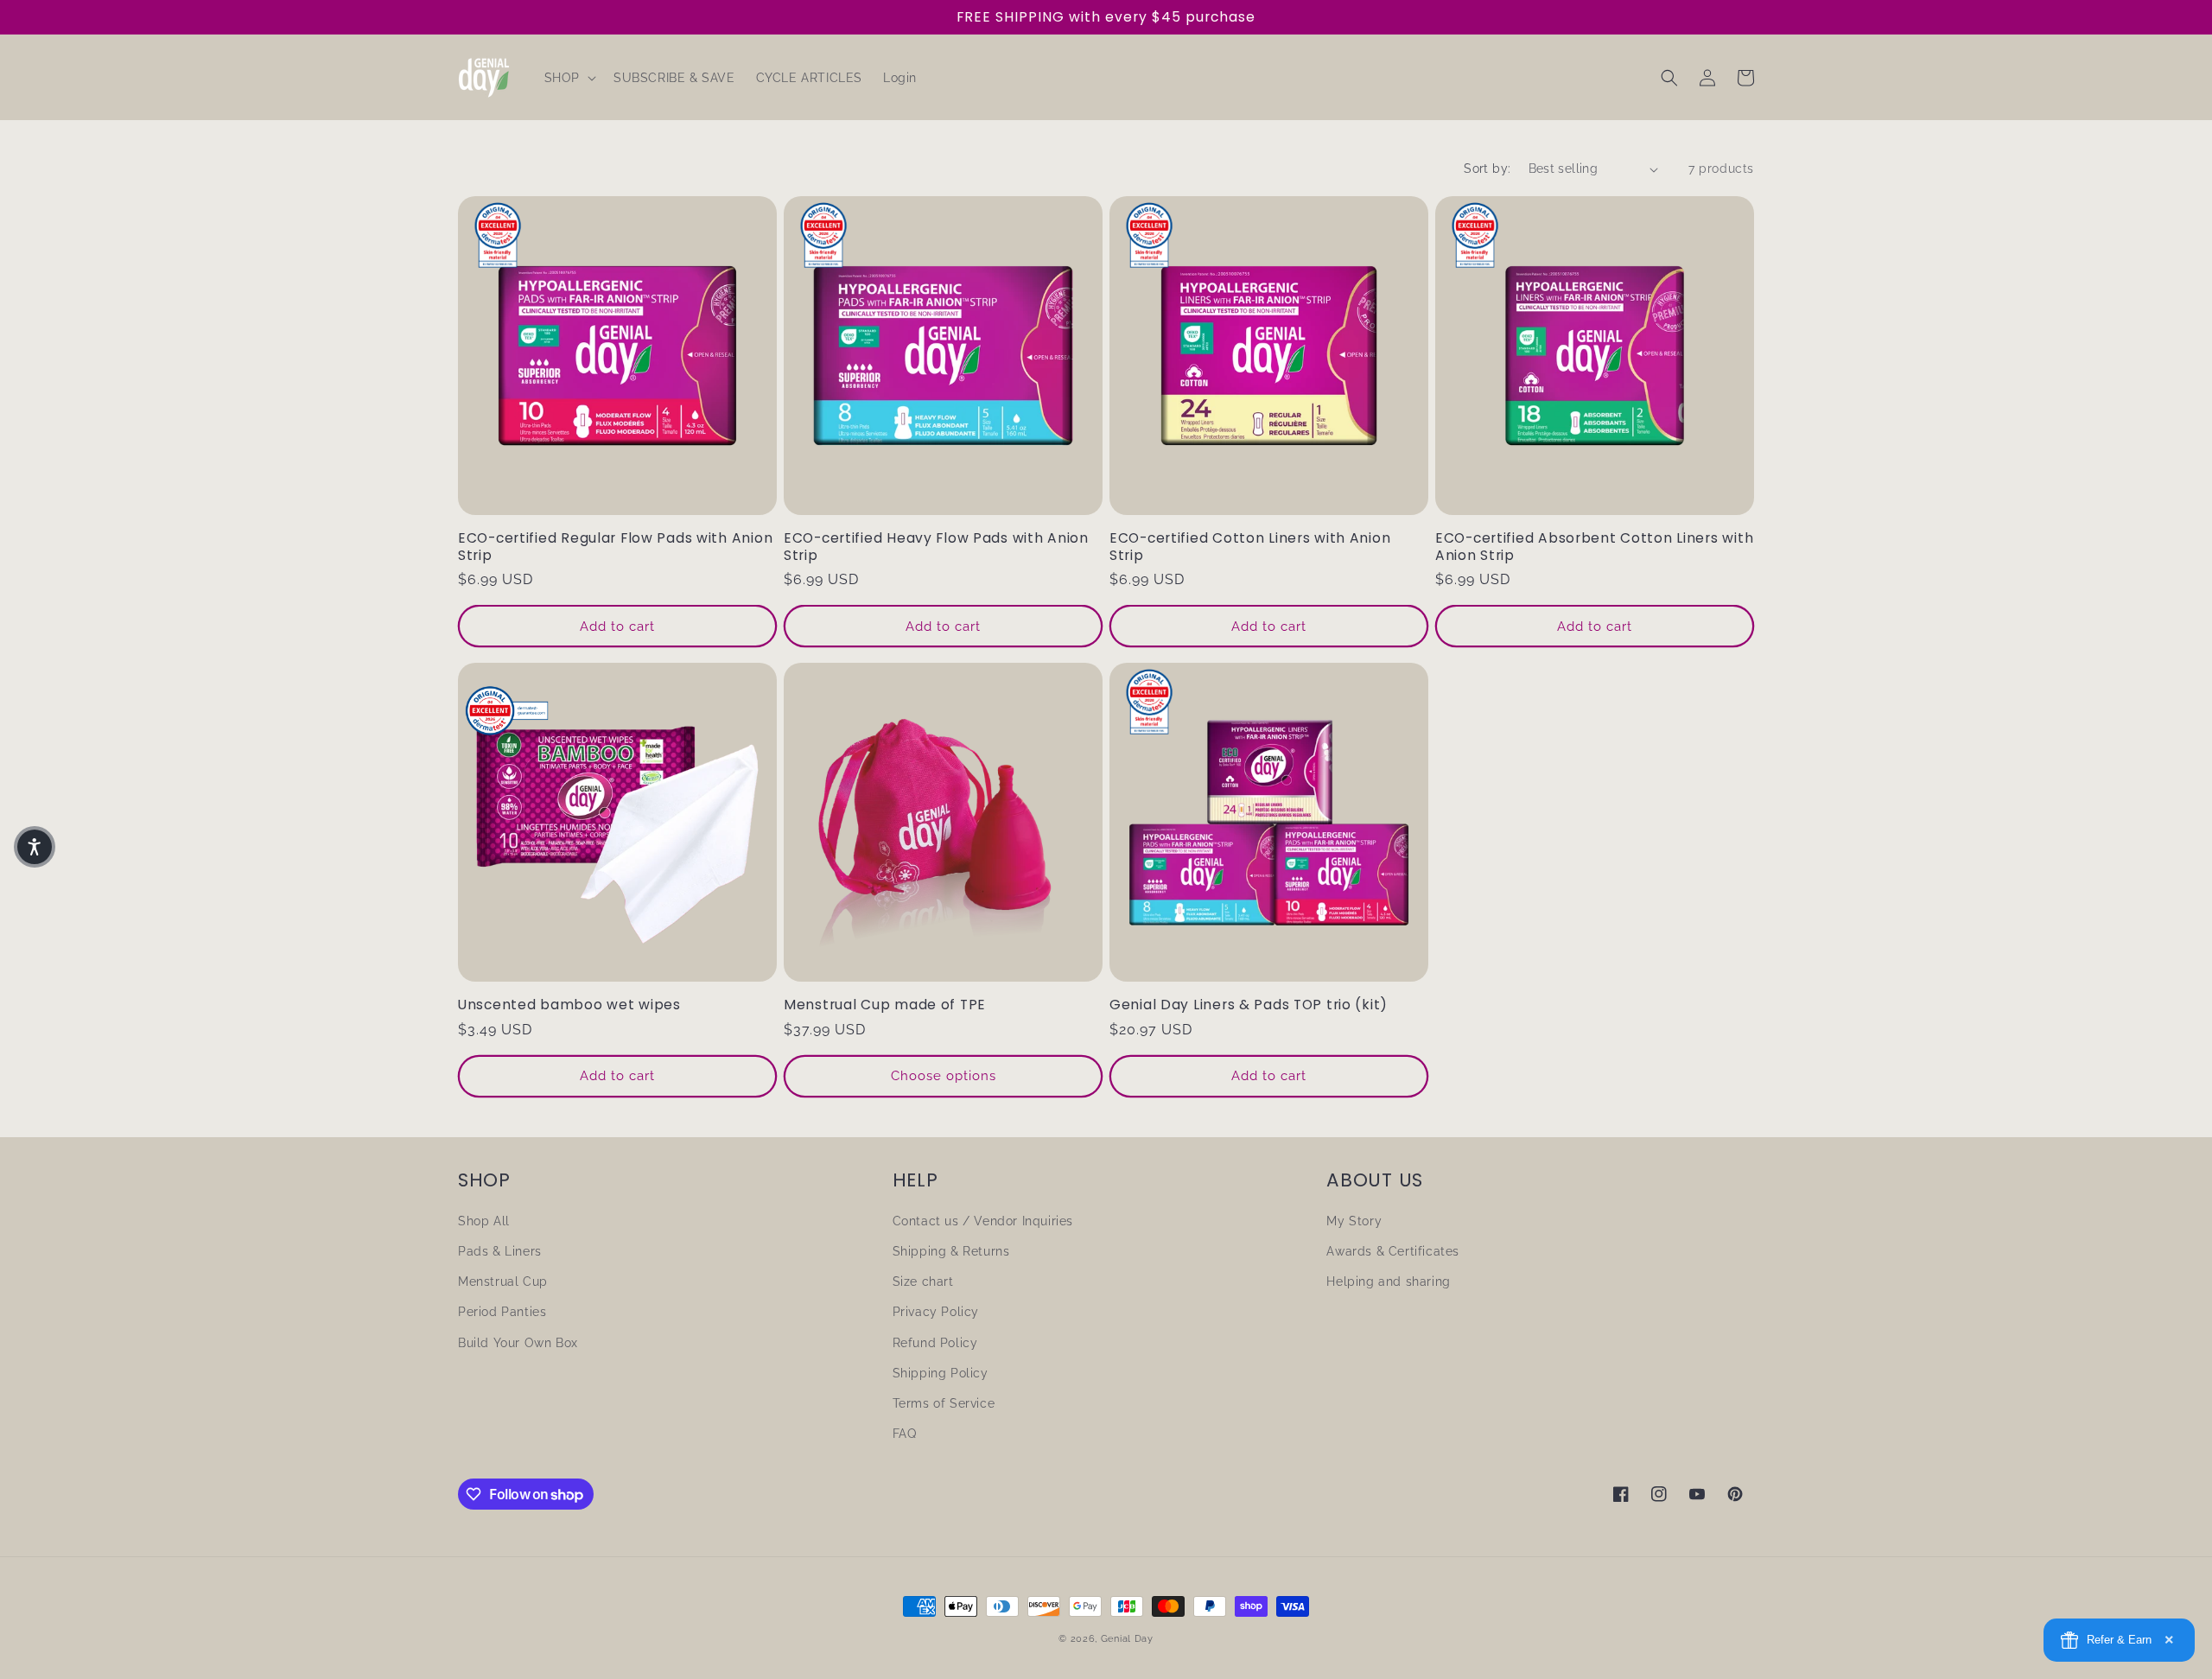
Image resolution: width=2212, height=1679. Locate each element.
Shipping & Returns (951, 1251)
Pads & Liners (500, 1251)
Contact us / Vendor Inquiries (983, 1221)
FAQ (905, 1434)
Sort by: (1487, 169)
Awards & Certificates (1393, 1251)
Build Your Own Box (518, 1343)
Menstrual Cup (503, 1282)
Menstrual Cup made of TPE (885, 1005)
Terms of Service (944, 1403)
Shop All (484, 1221)
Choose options (944, 1076)
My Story (1354, 1221)
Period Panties (502, 1312)
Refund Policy (935, 1343)
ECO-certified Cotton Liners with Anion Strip (1250, 547)
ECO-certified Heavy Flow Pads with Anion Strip (936, 547)
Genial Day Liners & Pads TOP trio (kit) (1249, 1005)
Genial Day (1127, 1639)
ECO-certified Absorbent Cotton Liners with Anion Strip (1594, 547)
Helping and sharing (1388, 1282)
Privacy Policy (936, 1312)
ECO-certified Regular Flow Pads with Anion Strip (615, 547)
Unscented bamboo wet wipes (569, 1005)
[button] (569, 78)
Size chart (923, 1282)
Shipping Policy (941, 1373)
